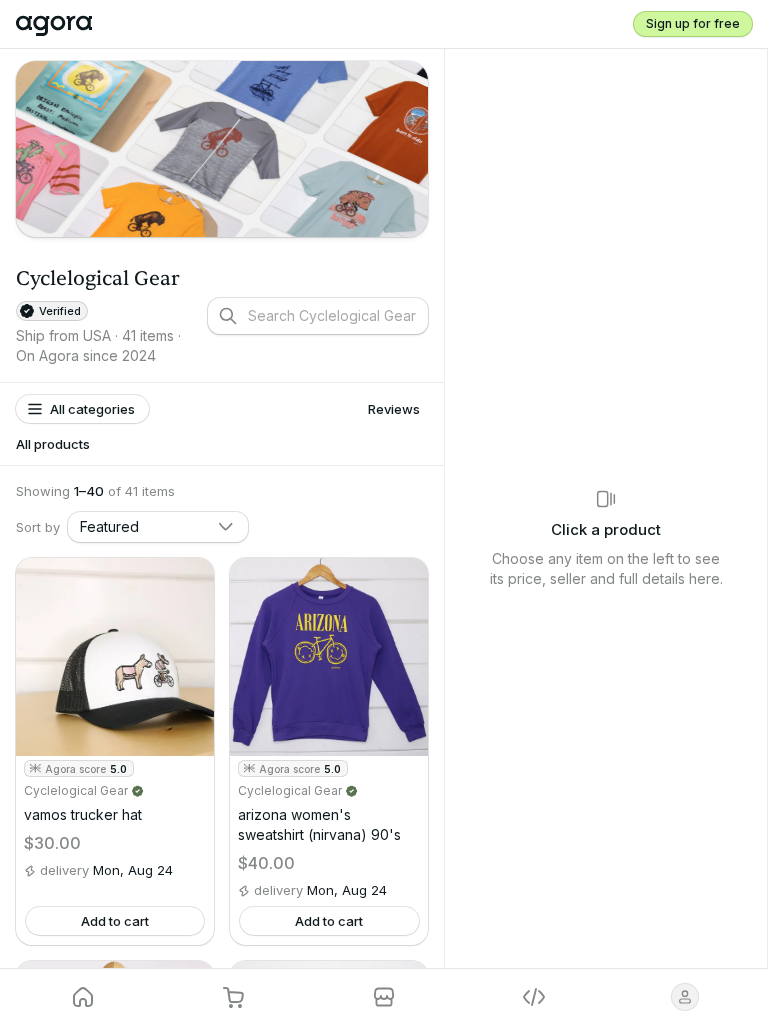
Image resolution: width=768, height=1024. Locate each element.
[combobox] (158, 527)
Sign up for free (693, 23)
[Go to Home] (63, 24)
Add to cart (115, 921)
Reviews (394, 409)
